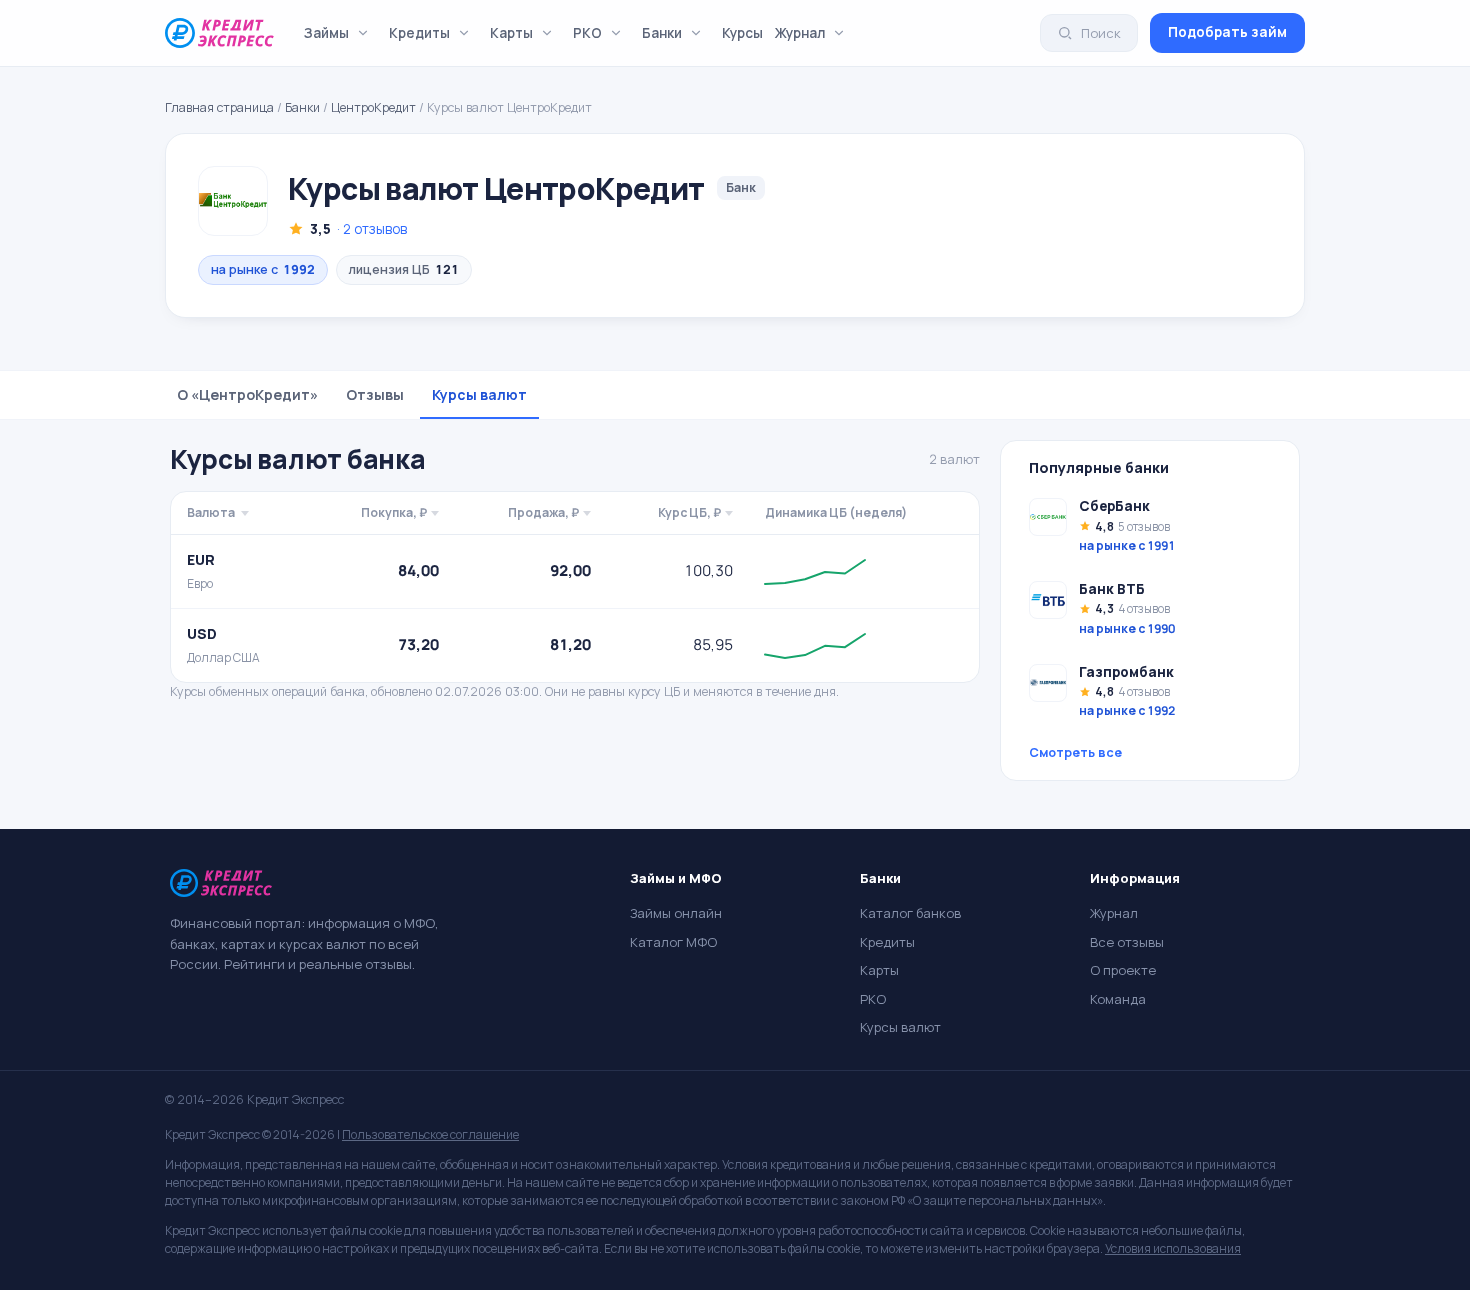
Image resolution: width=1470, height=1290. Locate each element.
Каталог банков (910, 913)
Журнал (800, 33)
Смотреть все (1075, 752)
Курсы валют (479, 394)
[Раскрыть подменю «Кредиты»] (464, 33)
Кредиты (419, 33)
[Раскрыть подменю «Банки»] (696, 33)
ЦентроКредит (373, 107)
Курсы (742, 33)
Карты (511, 33)
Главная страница (219, 107)
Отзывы (375, 394)
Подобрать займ (1227, 32)
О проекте (1123, 970)
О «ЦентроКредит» (247, 394)
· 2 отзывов (372, 229)
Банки (662, 33)
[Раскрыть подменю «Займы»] (363, 33)
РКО (587, 33)
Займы (326, 33)
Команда (1118, 999)
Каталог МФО (673, 942)
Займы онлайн (676, 913)
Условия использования (1173, 1248)
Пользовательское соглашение (430, 1134)
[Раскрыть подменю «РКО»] (616, 33)
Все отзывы (1127, 942)
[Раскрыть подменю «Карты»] (547, 33)
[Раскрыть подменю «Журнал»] (839, 33)
